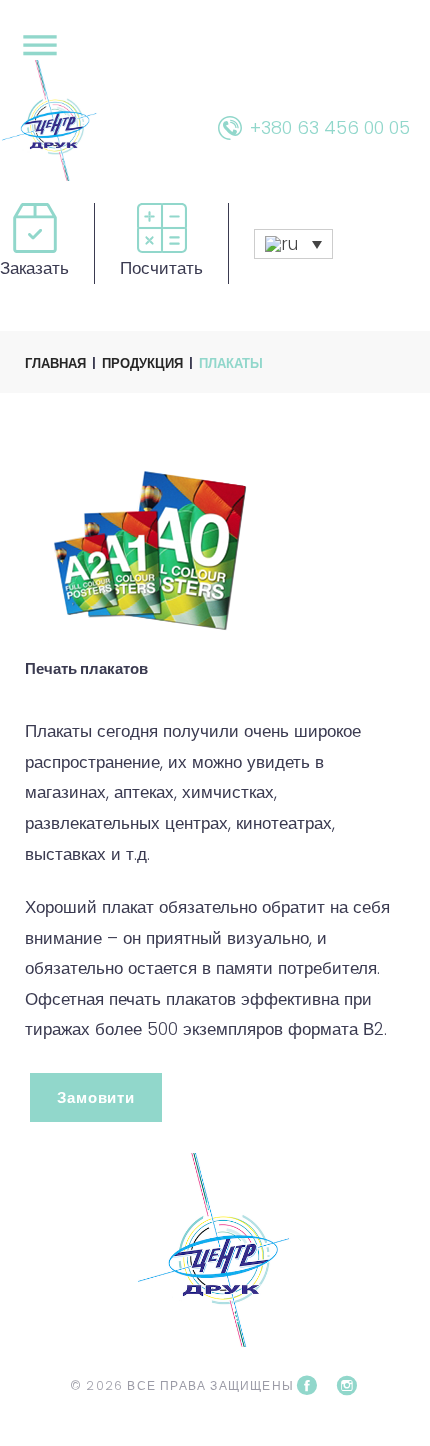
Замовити (96, 1097)
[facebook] (307, 1386)
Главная (55, 363)
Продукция (142, 363)
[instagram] (347, 1386)
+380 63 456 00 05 (330, 127)
